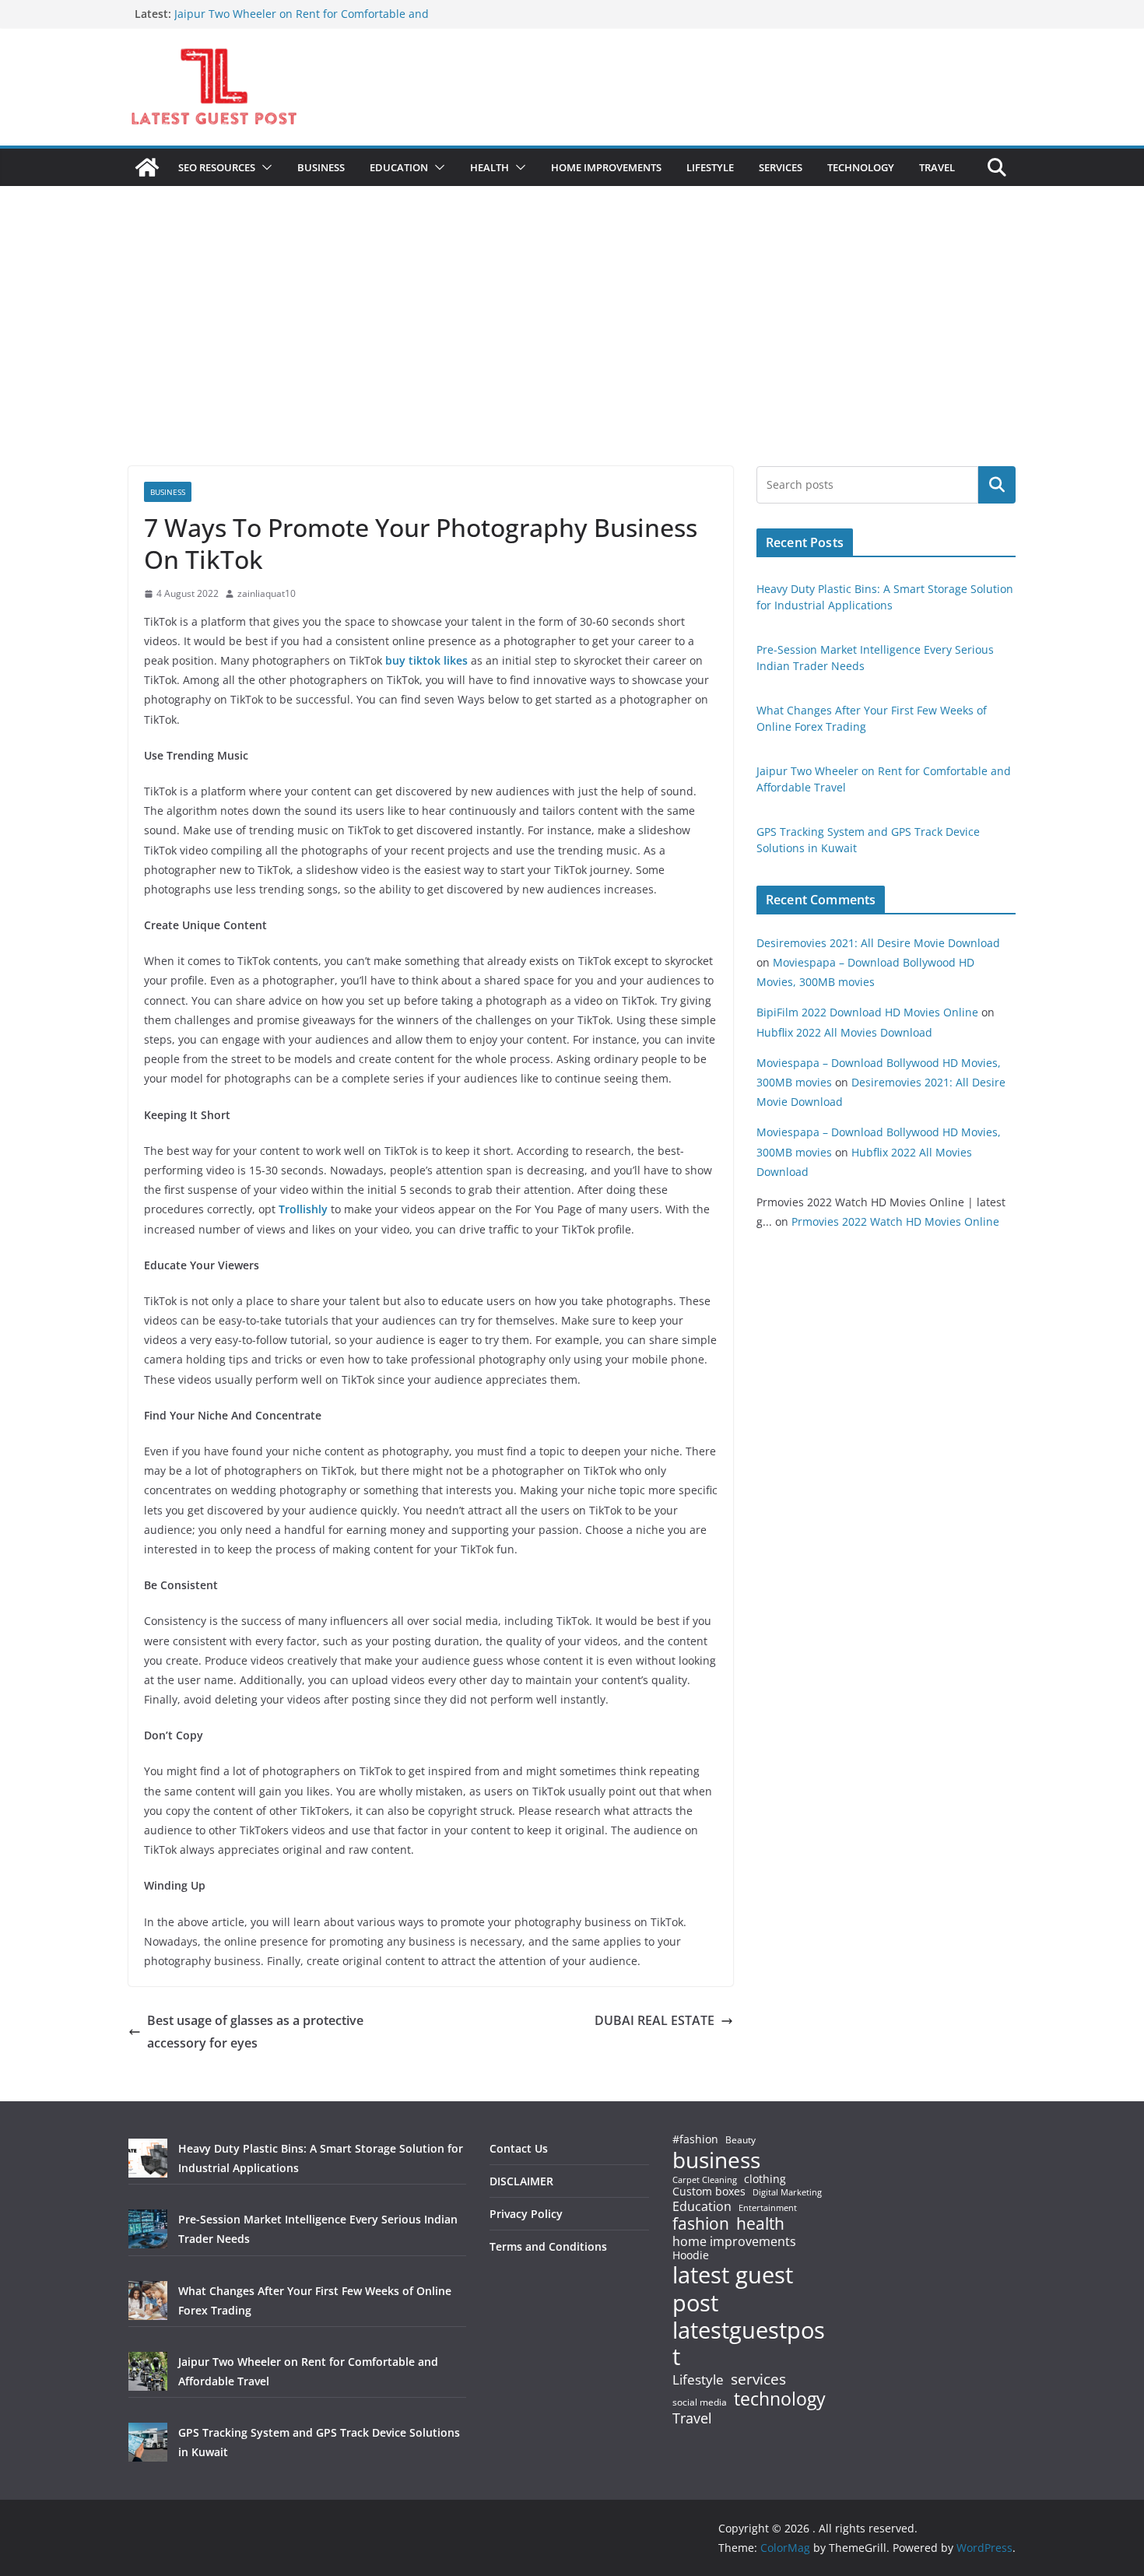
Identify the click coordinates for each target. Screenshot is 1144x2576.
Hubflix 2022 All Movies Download (844, 1032)
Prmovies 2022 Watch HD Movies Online (895, 1221)
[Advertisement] (572, 349)
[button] (264, 167)
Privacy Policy (526, 2214)
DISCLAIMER (521, 2181)
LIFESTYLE (710, 167)
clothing (765, 2179)
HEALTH (490, 167)
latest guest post (733, 2289)
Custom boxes (709, 2192)
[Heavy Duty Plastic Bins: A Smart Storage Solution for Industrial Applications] (148, 2158)
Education (702, 2206)
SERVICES (781, 167)
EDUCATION (399, 167)
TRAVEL (937, 167)
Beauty (740, 2141)
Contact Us (519, 2148)
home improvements (734, 2241)
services (758, 2379)
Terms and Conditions (548, 2246)
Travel (692, 2418)
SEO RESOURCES (217, 167)
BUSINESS (321, 167)
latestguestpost (749, 2344)
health (760, 2224)
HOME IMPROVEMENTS (606, 167)
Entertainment (768, 2208)
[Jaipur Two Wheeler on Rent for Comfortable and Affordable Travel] (148, 2371)
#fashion (695, 2139)
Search (997, 485)
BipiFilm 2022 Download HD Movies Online (867, 1012)
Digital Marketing (787, 2193)
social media (700, 2403)
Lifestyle (698, 2380)
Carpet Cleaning (705, 2180)
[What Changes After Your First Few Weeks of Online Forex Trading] (148, 2301)
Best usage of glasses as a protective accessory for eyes (255, 2032)
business (716, 2160)
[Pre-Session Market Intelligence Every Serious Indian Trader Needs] (148, 2229)
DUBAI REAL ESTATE (654, 2020)
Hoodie (691, 2255)
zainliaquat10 (267, 593)
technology (780, 2399)
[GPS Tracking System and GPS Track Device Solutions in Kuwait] (148, 2442)
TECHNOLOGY (861, 167)
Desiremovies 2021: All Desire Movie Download (878, 943)
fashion (701, 2224)
